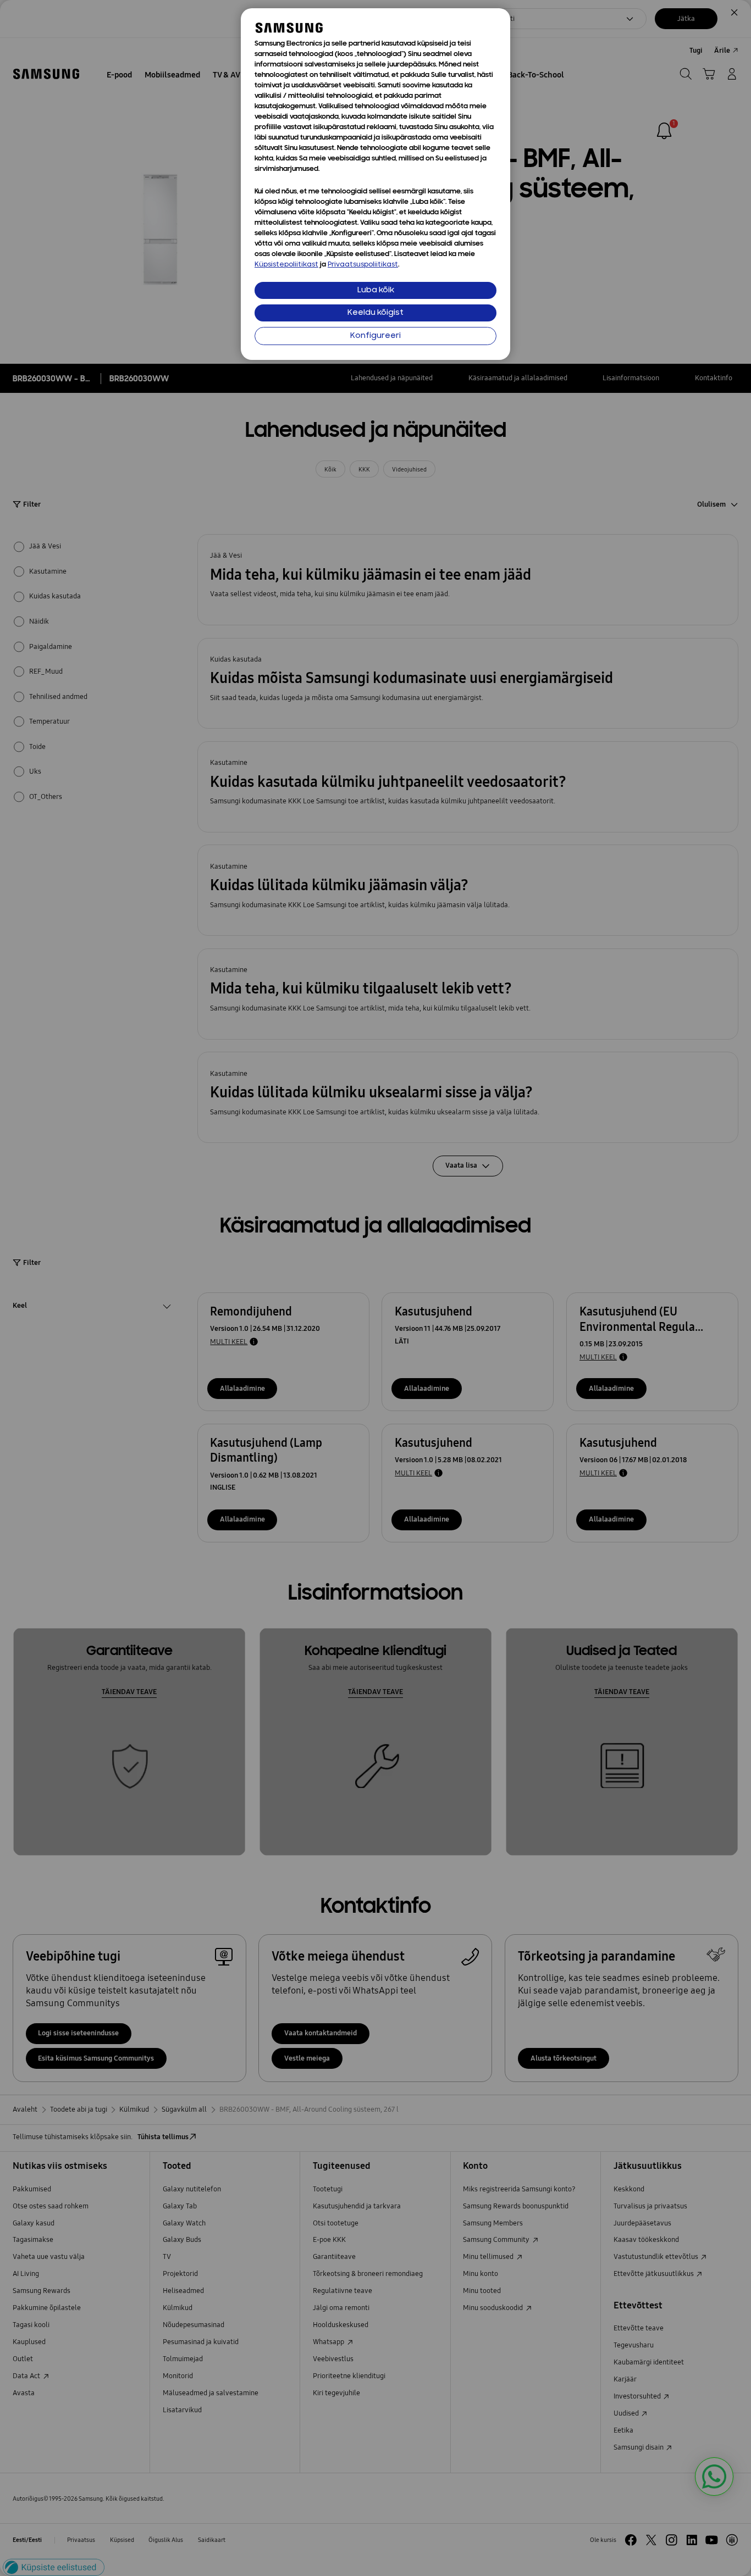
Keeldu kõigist (375, 313)
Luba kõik (376, 290)
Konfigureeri (375, 336)
